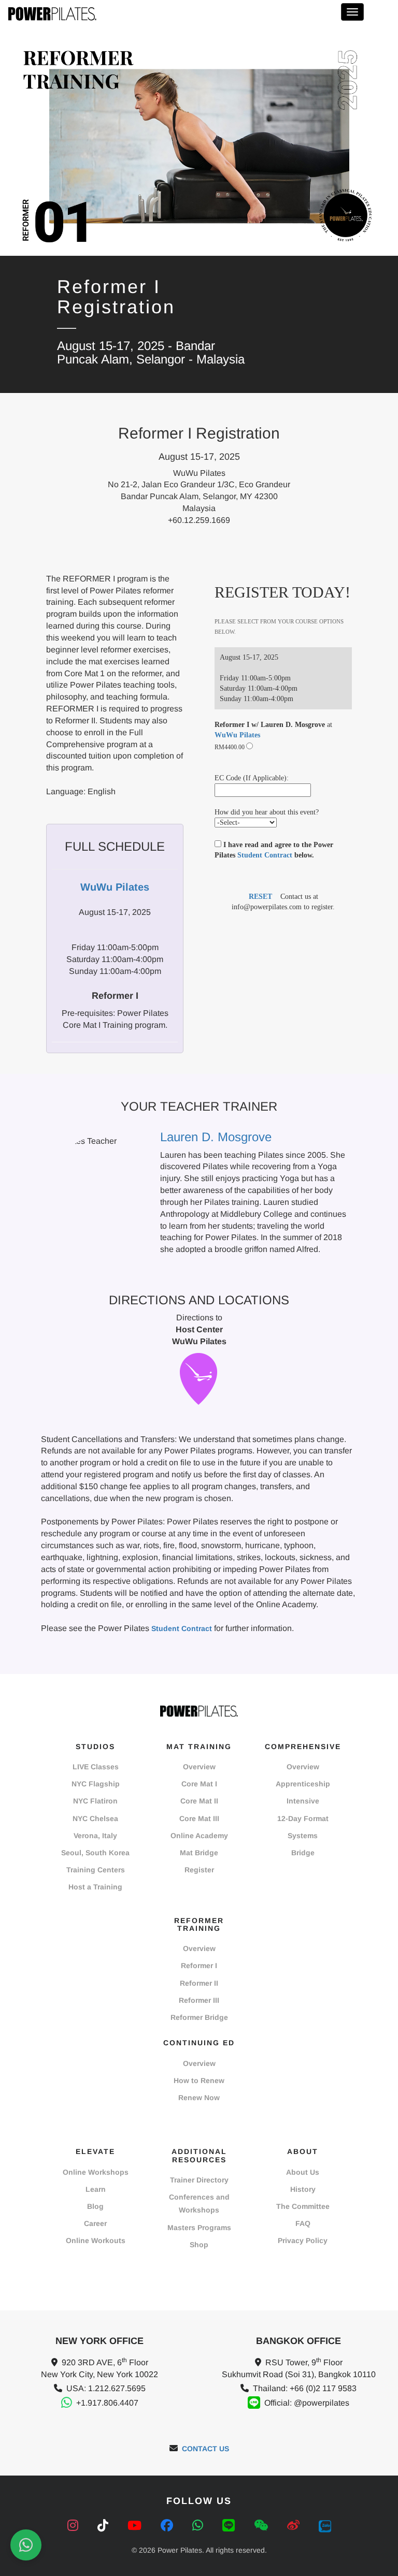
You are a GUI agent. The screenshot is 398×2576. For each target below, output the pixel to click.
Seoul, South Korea (95, 1853)
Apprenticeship (303, 1784)
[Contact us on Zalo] (325, 2526)
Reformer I (199, 1966)
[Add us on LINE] (230, 2526)
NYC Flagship (96, 1784)
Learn (96, 2189)
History (303, 2189)
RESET (260, 897)
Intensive (303, 1801)
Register (199, 1870)
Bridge (303, 1853)
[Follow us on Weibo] (295, 2526)
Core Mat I (199, 1784)
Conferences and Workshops (199, 2203)
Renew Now (199, 2098)
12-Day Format (303, 1818)
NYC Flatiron (95, 1801)
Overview (199, 1767)
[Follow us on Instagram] (75, 2526)
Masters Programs (199, 2228)
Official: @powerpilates (307, 2403)
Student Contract (265, 855)
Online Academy (199, 1836)
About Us (303, 2172)
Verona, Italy (95, 1836)
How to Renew (199, 2080)
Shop (199, 2245)
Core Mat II (199, 1801)
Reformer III (199, 2000)
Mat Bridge (199, 1853)
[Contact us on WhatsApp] (200, 2526)
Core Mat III (199, 1818)
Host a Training (95, 1887)
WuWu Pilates (237, 735)
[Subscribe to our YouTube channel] (136, 2526)
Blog (95, 2206)
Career (95, 2223)
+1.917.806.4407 (107, 2403)
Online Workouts (96, 2240)
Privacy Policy (303, 2240)
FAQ (303, 2223)
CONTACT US (205, 2449)
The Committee (303, 2206)
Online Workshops (96, 2172)
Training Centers (96, 1870)
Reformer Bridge (199, 2017)
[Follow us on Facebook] (169, 2526)
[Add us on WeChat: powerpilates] (263, 2526)
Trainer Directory (199, 2180)
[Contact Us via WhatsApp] (26, 2545)
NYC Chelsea (95, 1818)
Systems (303, 1836)
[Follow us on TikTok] (105, 2526)
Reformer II (199, 1983)
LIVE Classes (96, 1767)
